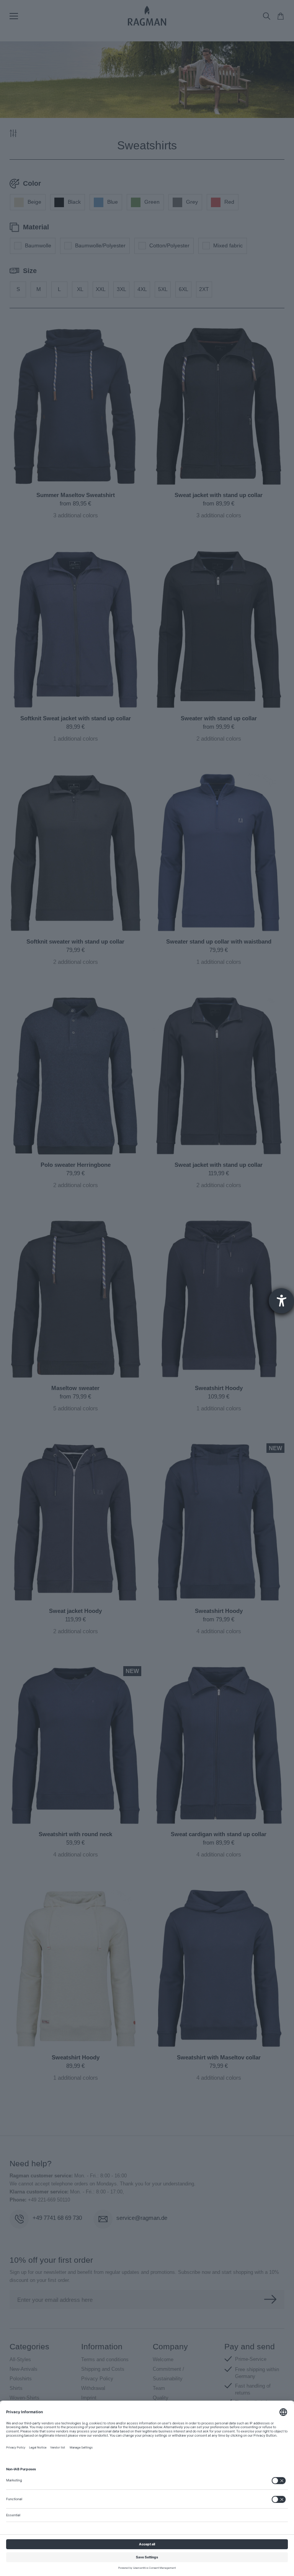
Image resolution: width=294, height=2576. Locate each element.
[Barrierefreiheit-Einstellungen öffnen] (281, 1301)
